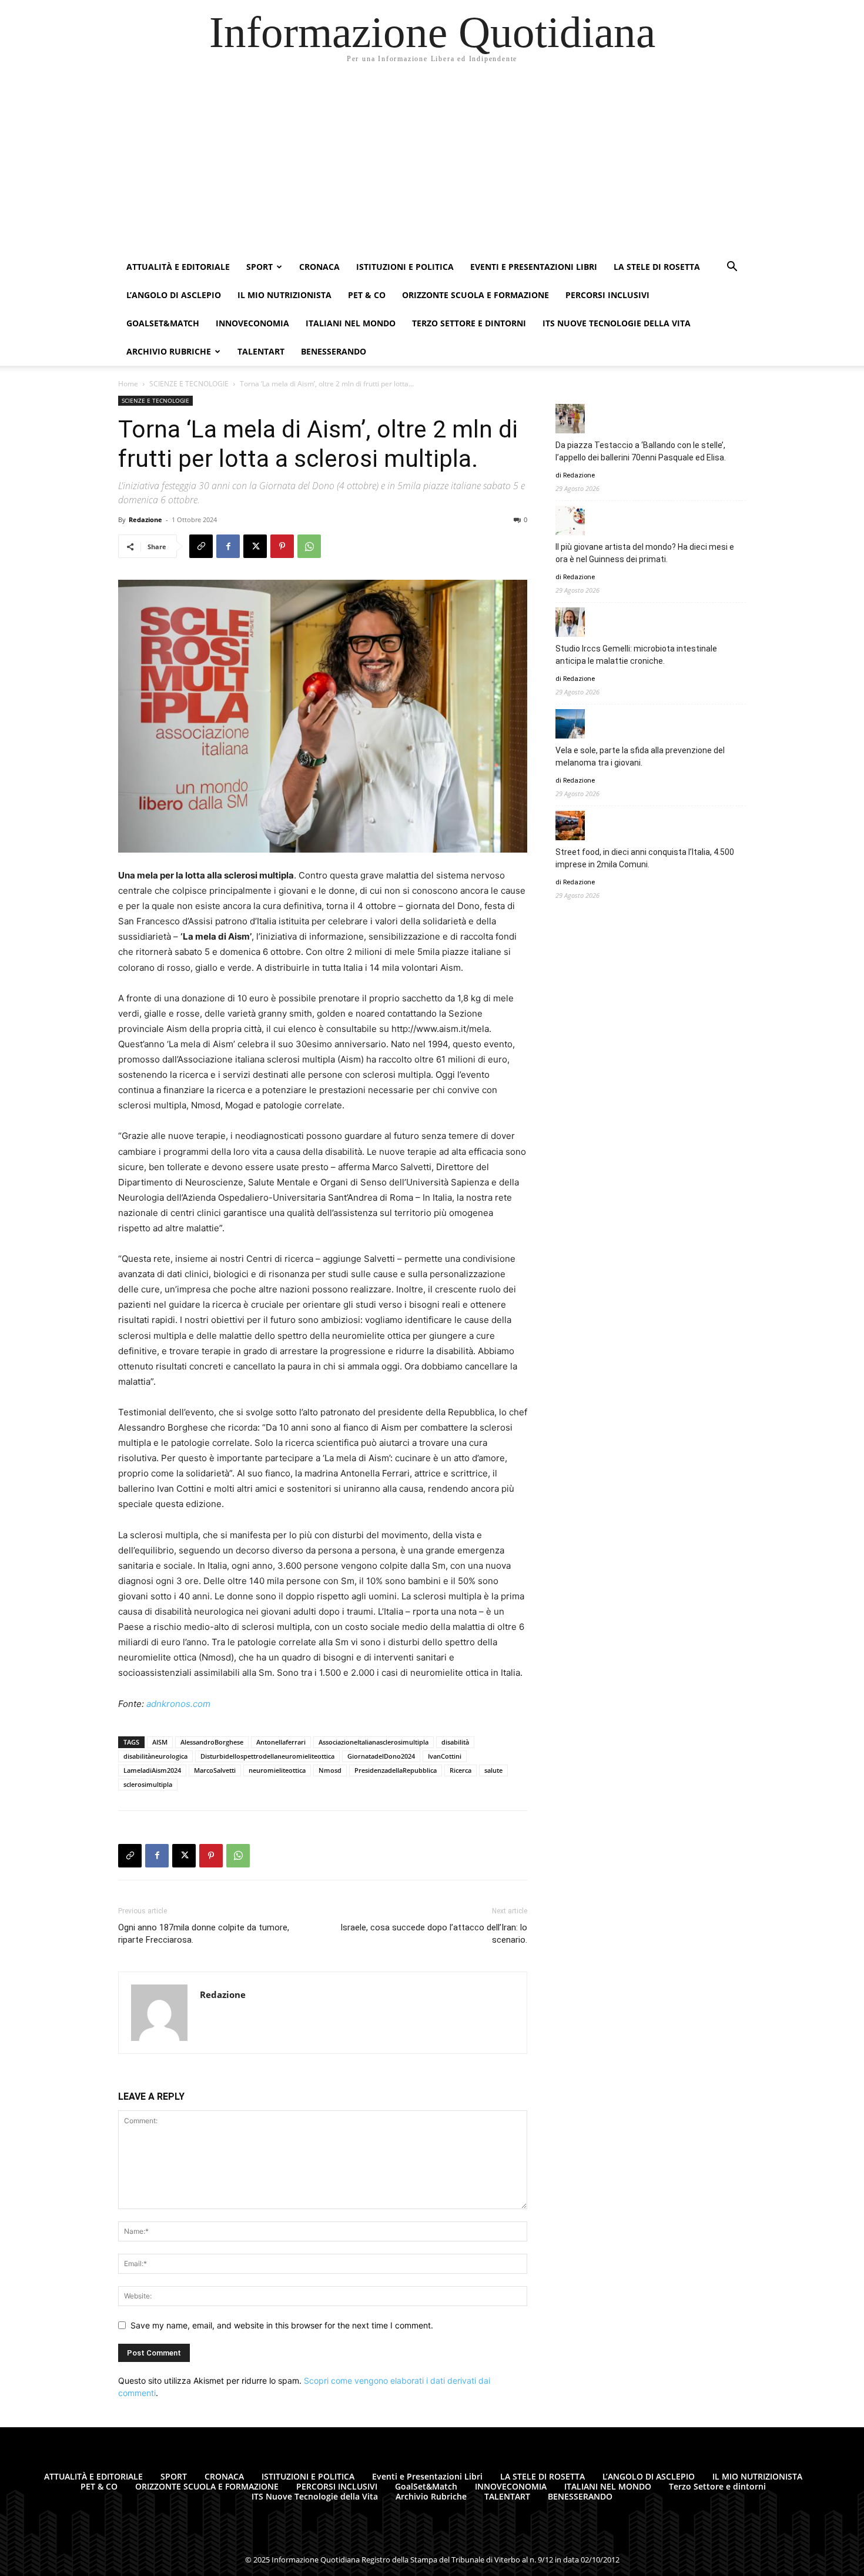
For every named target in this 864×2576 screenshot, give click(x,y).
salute (493, 1770)
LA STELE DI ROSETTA (657, 267)
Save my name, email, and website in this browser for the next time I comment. (282, 2325)
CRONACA (319, 267)
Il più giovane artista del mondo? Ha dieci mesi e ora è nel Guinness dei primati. (645, 553)
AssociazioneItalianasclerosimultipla (374, 1742)
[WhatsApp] (309, 546)
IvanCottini (445, 1756)
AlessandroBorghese (212, 1742)
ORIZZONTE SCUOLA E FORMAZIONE (475, 295)
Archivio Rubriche (169, 351)
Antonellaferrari (281, 1742)
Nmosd (330, 1770)
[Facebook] (228, 546)
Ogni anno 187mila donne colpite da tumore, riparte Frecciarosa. (204, 1934)
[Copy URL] (201, 546)
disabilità (455, 1742)
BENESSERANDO (334, 351)
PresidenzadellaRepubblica (396, 1770)
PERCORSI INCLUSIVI (607, 295)
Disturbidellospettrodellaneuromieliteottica (267, 1756)
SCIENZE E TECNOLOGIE (189, 384)
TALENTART (261, 351)
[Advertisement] (432, 165)
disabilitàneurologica (155, 1756)
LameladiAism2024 (152, 1770)
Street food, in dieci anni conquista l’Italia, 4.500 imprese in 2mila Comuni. (645, 858)
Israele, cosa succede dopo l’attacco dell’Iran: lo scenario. (434, 1934)
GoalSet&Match (163, 323)
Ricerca (461, 1770)
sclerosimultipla (148, 1784)
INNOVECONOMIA (252, 323)
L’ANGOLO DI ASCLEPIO (174, 295)
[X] (255, 546)
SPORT (259, 267)
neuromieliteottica (277, 1770)
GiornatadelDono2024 (381, 1756)
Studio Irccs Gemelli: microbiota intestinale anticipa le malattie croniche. (636, 655)
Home (128, 384)
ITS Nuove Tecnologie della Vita (617, 323)
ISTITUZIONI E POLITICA (405, 267)
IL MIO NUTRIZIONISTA (284, 295)
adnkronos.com (178, 1704)
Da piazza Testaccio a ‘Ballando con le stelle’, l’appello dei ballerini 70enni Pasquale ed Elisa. (641, 451)
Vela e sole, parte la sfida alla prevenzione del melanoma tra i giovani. (640, 756)
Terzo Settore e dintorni (469, 323)
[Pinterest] (282, 546)
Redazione (145, 519)
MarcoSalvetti (215, 1770)
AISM (160, 1742)
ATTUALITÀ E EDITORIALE (178, 267)
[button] (732, 268)
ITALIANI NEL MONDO (351, 323)
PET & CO (367, 295)
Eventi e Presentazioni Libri (534, 267)
